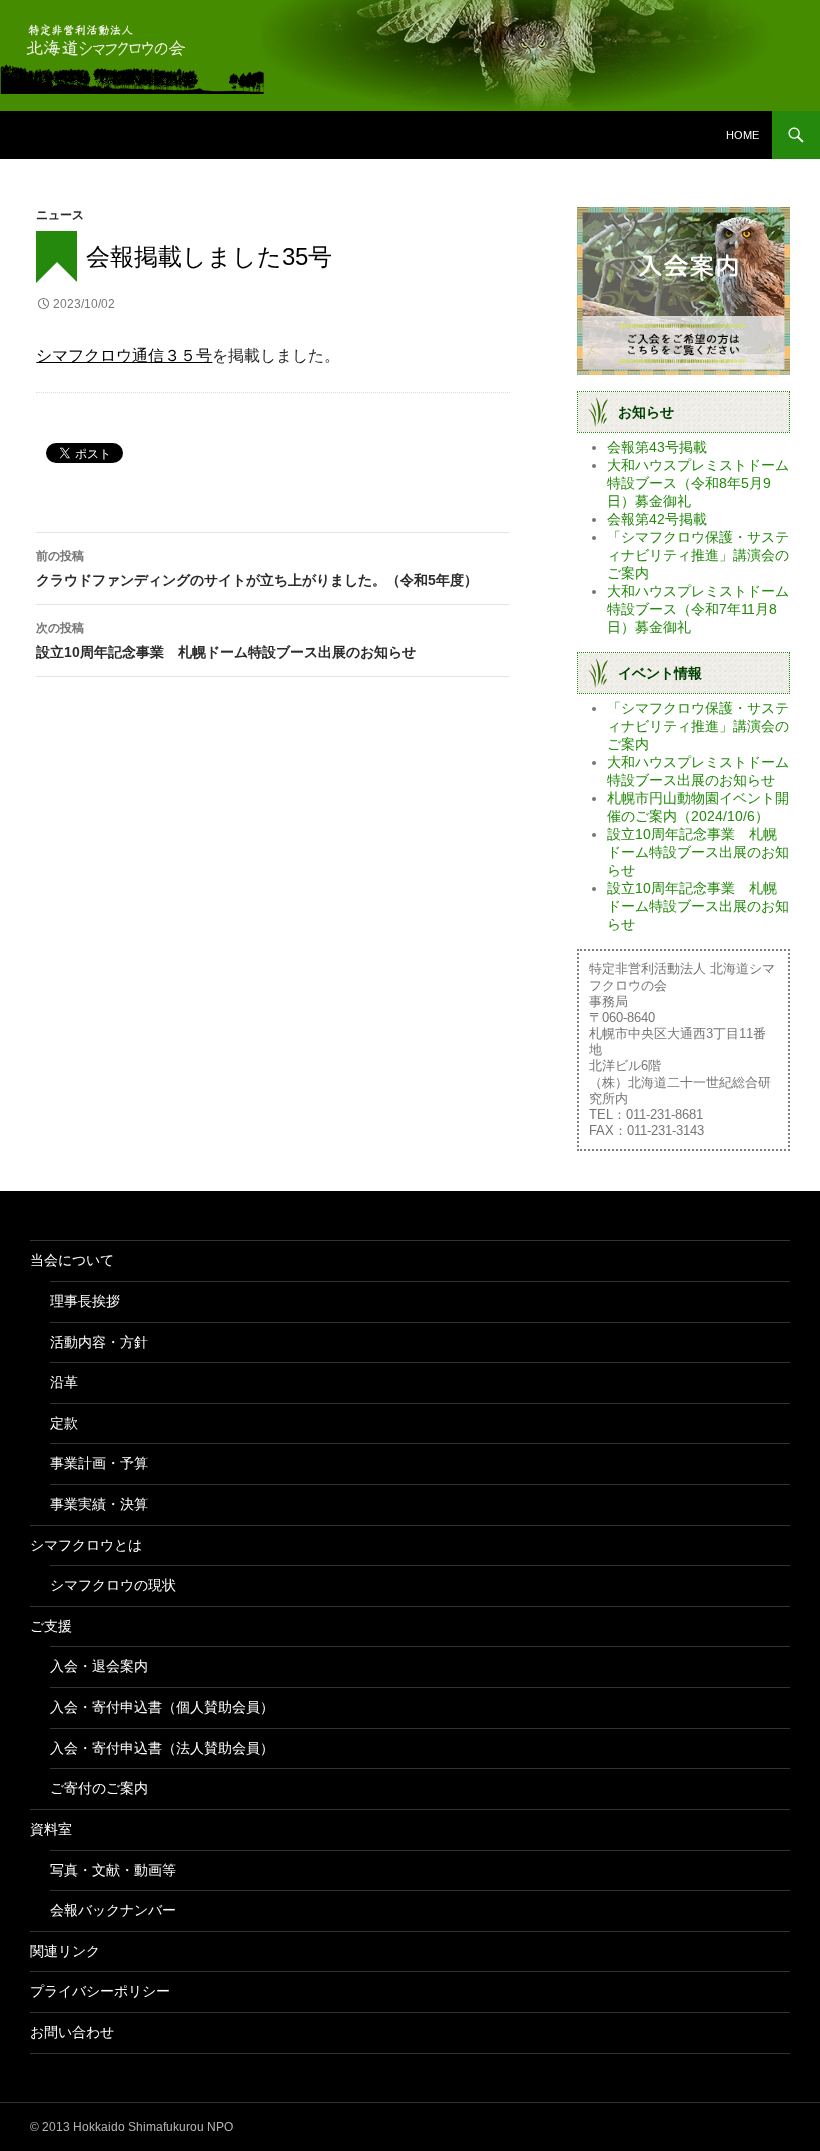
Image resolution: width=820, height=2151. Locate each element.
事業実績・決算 (99, 1504)
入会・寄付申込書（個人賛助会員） (162, 1707)
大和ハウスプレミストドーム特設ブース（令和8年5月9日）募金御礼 (698, 483)
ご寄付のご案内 (99, 1788)
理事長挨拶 (85, 1301)
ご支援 (51, 1626)
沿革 (64, 1382)
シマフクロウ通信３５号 (124, 355)
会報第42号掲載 (657, 519)
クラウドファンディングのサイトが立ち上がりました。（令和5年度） (257, 568)
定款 (64, 1423)
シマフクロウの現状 (113, 1585)
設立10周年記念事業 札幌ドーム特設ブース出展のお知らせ (226, 640)
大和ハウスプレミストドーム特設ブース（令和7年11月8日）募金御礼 (698, 609)
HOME (742, 135)
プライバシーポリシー (100, 1991)
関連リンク (65, 1951)
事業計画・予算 (99, 1463)
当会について (72, 1260)
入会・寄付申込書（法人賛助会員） (162, 1748)
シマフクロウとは (86, 1545)
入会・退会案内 (99, 1666)
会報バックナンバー (113, 1910)
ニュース (60, 215)
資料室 (51, 1829)
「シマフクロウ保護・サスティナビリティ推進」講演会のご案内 (698, 555)
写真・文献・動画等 (113, 1870)
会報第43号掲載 (657, 447)
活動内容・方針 (99, 1342)
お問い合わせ (72, 2032)
